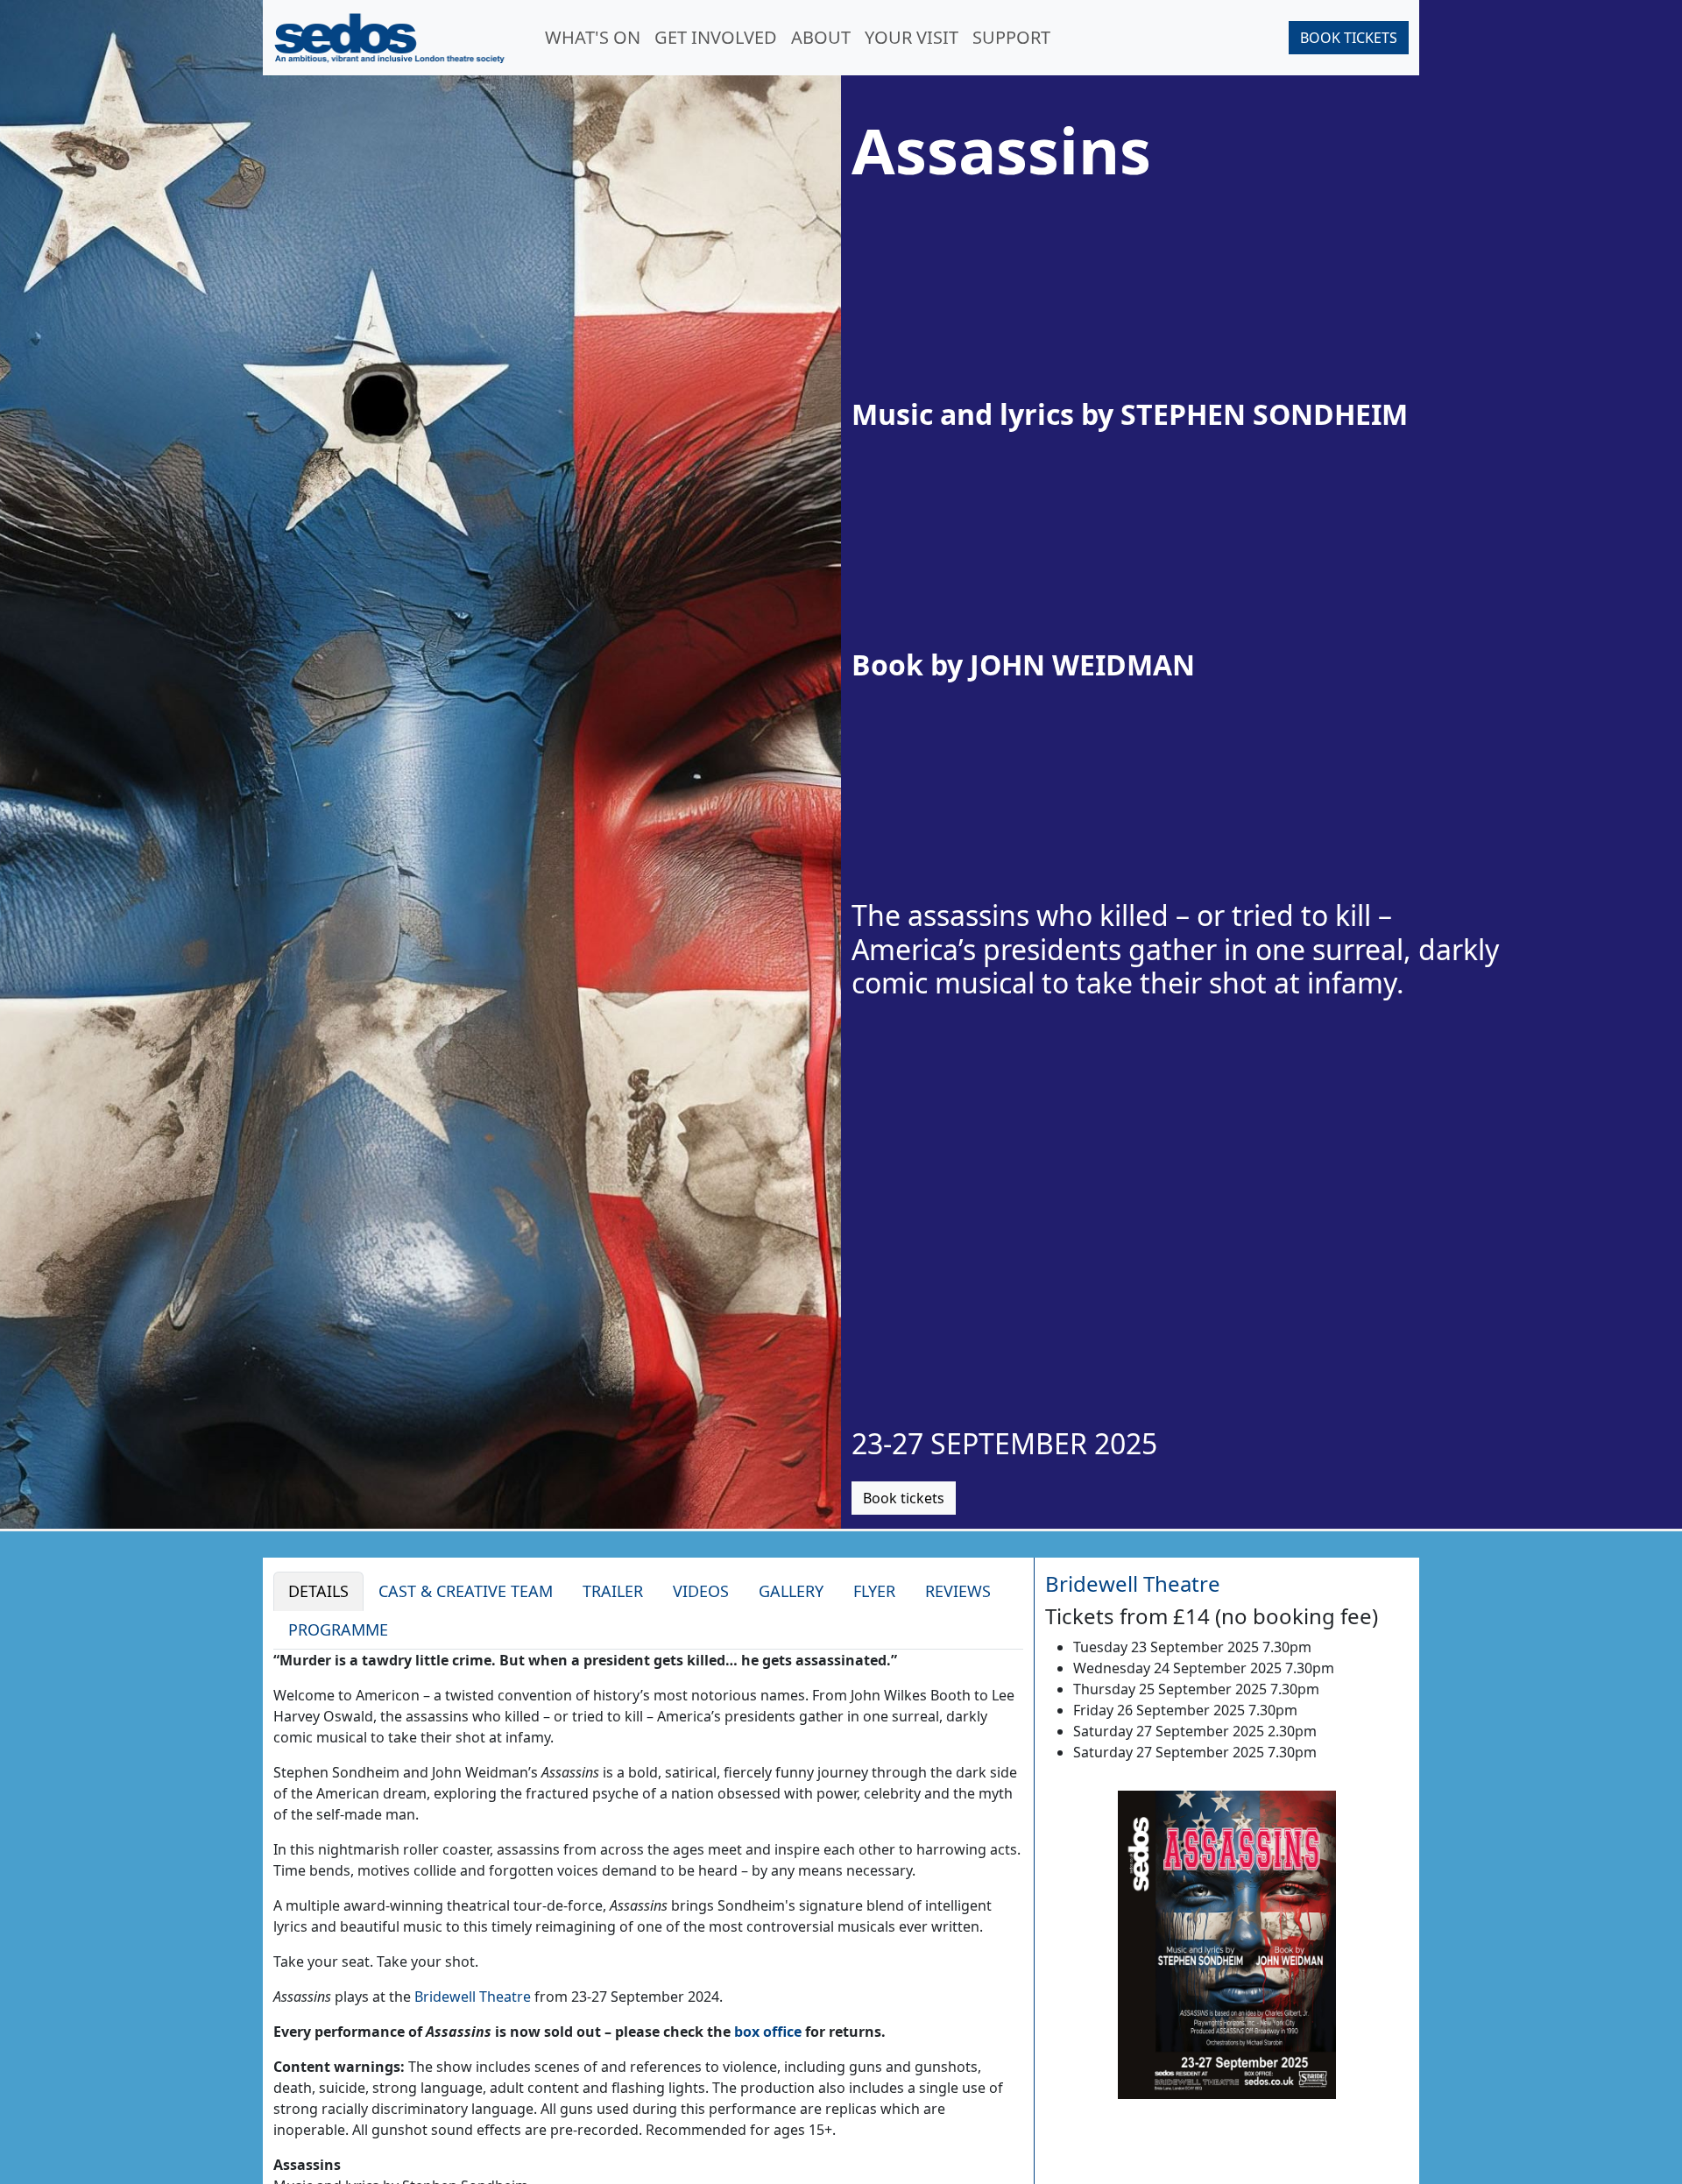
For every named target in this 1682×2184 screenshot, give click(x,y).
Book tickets (1349, 38)
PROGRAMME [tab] (338, 1629)
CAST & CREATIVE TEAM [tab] (466, 1591)
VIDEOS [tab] (701, 1591)
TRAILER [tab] (613, 1591)
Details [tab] (318, 1591)
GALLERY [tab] (791, 1591)
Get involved (716, 37)
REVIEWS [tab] (958, 1591)
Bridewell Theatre (473, 1997)
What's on (593, 37)
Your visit (912, 37)
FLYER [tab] (874, 1591)
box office (768, 2032)
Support (1011, 37)
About (821, 37)
